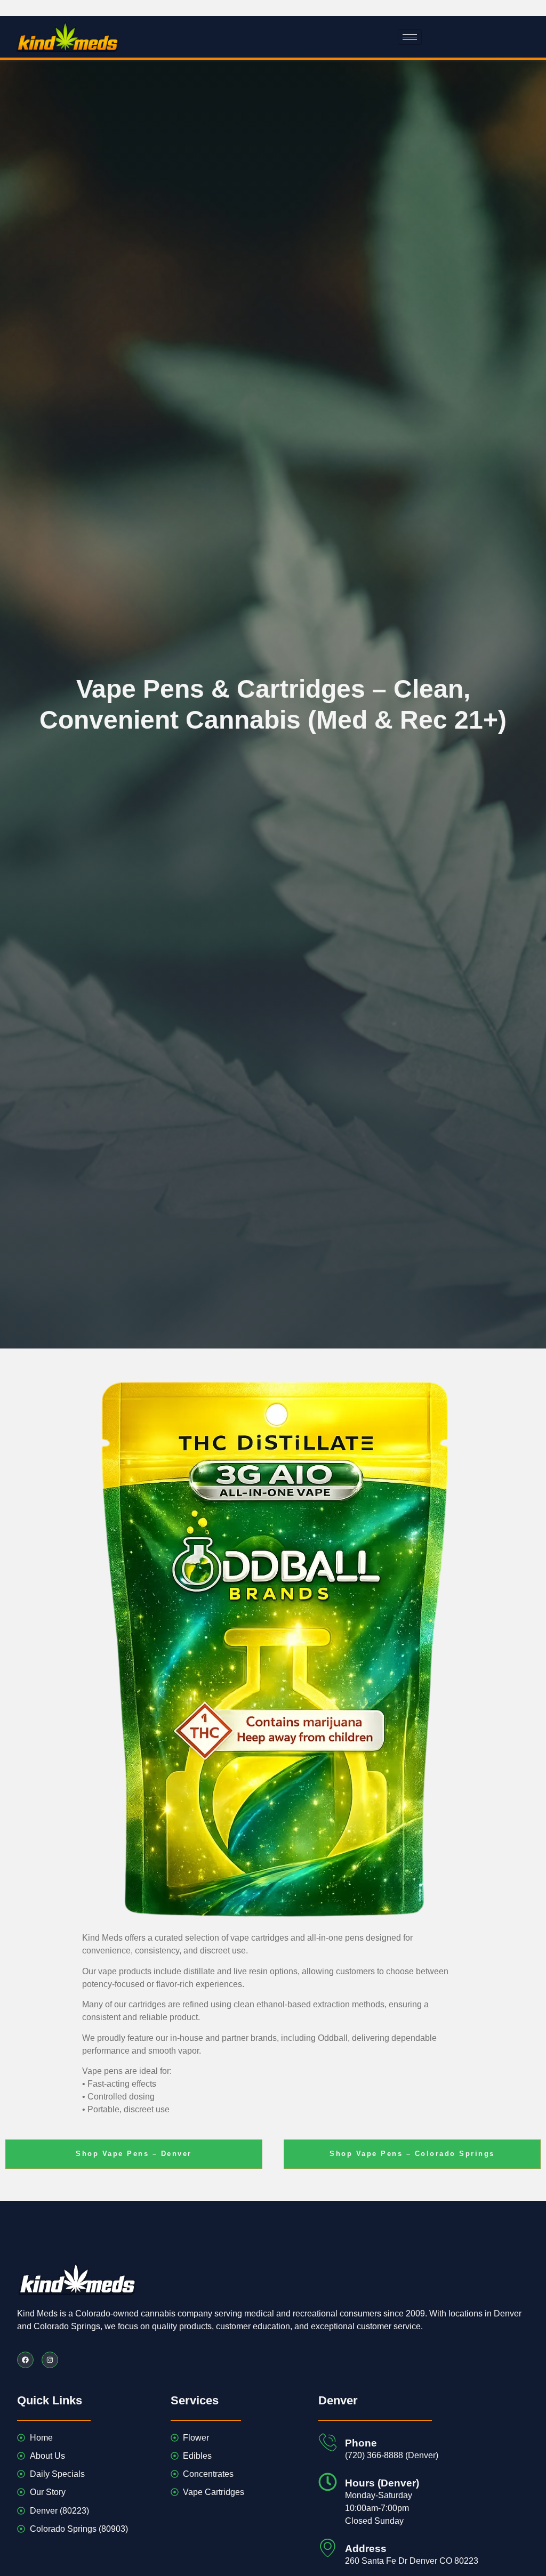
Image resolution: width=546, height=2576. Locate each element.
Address (366, 2549)
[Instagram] (50, 2360)
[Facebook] (25, 2360)
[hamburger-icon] (410, 37)
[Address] (328, 2547)
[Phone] (328, 2442)
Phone (361, 2443)
